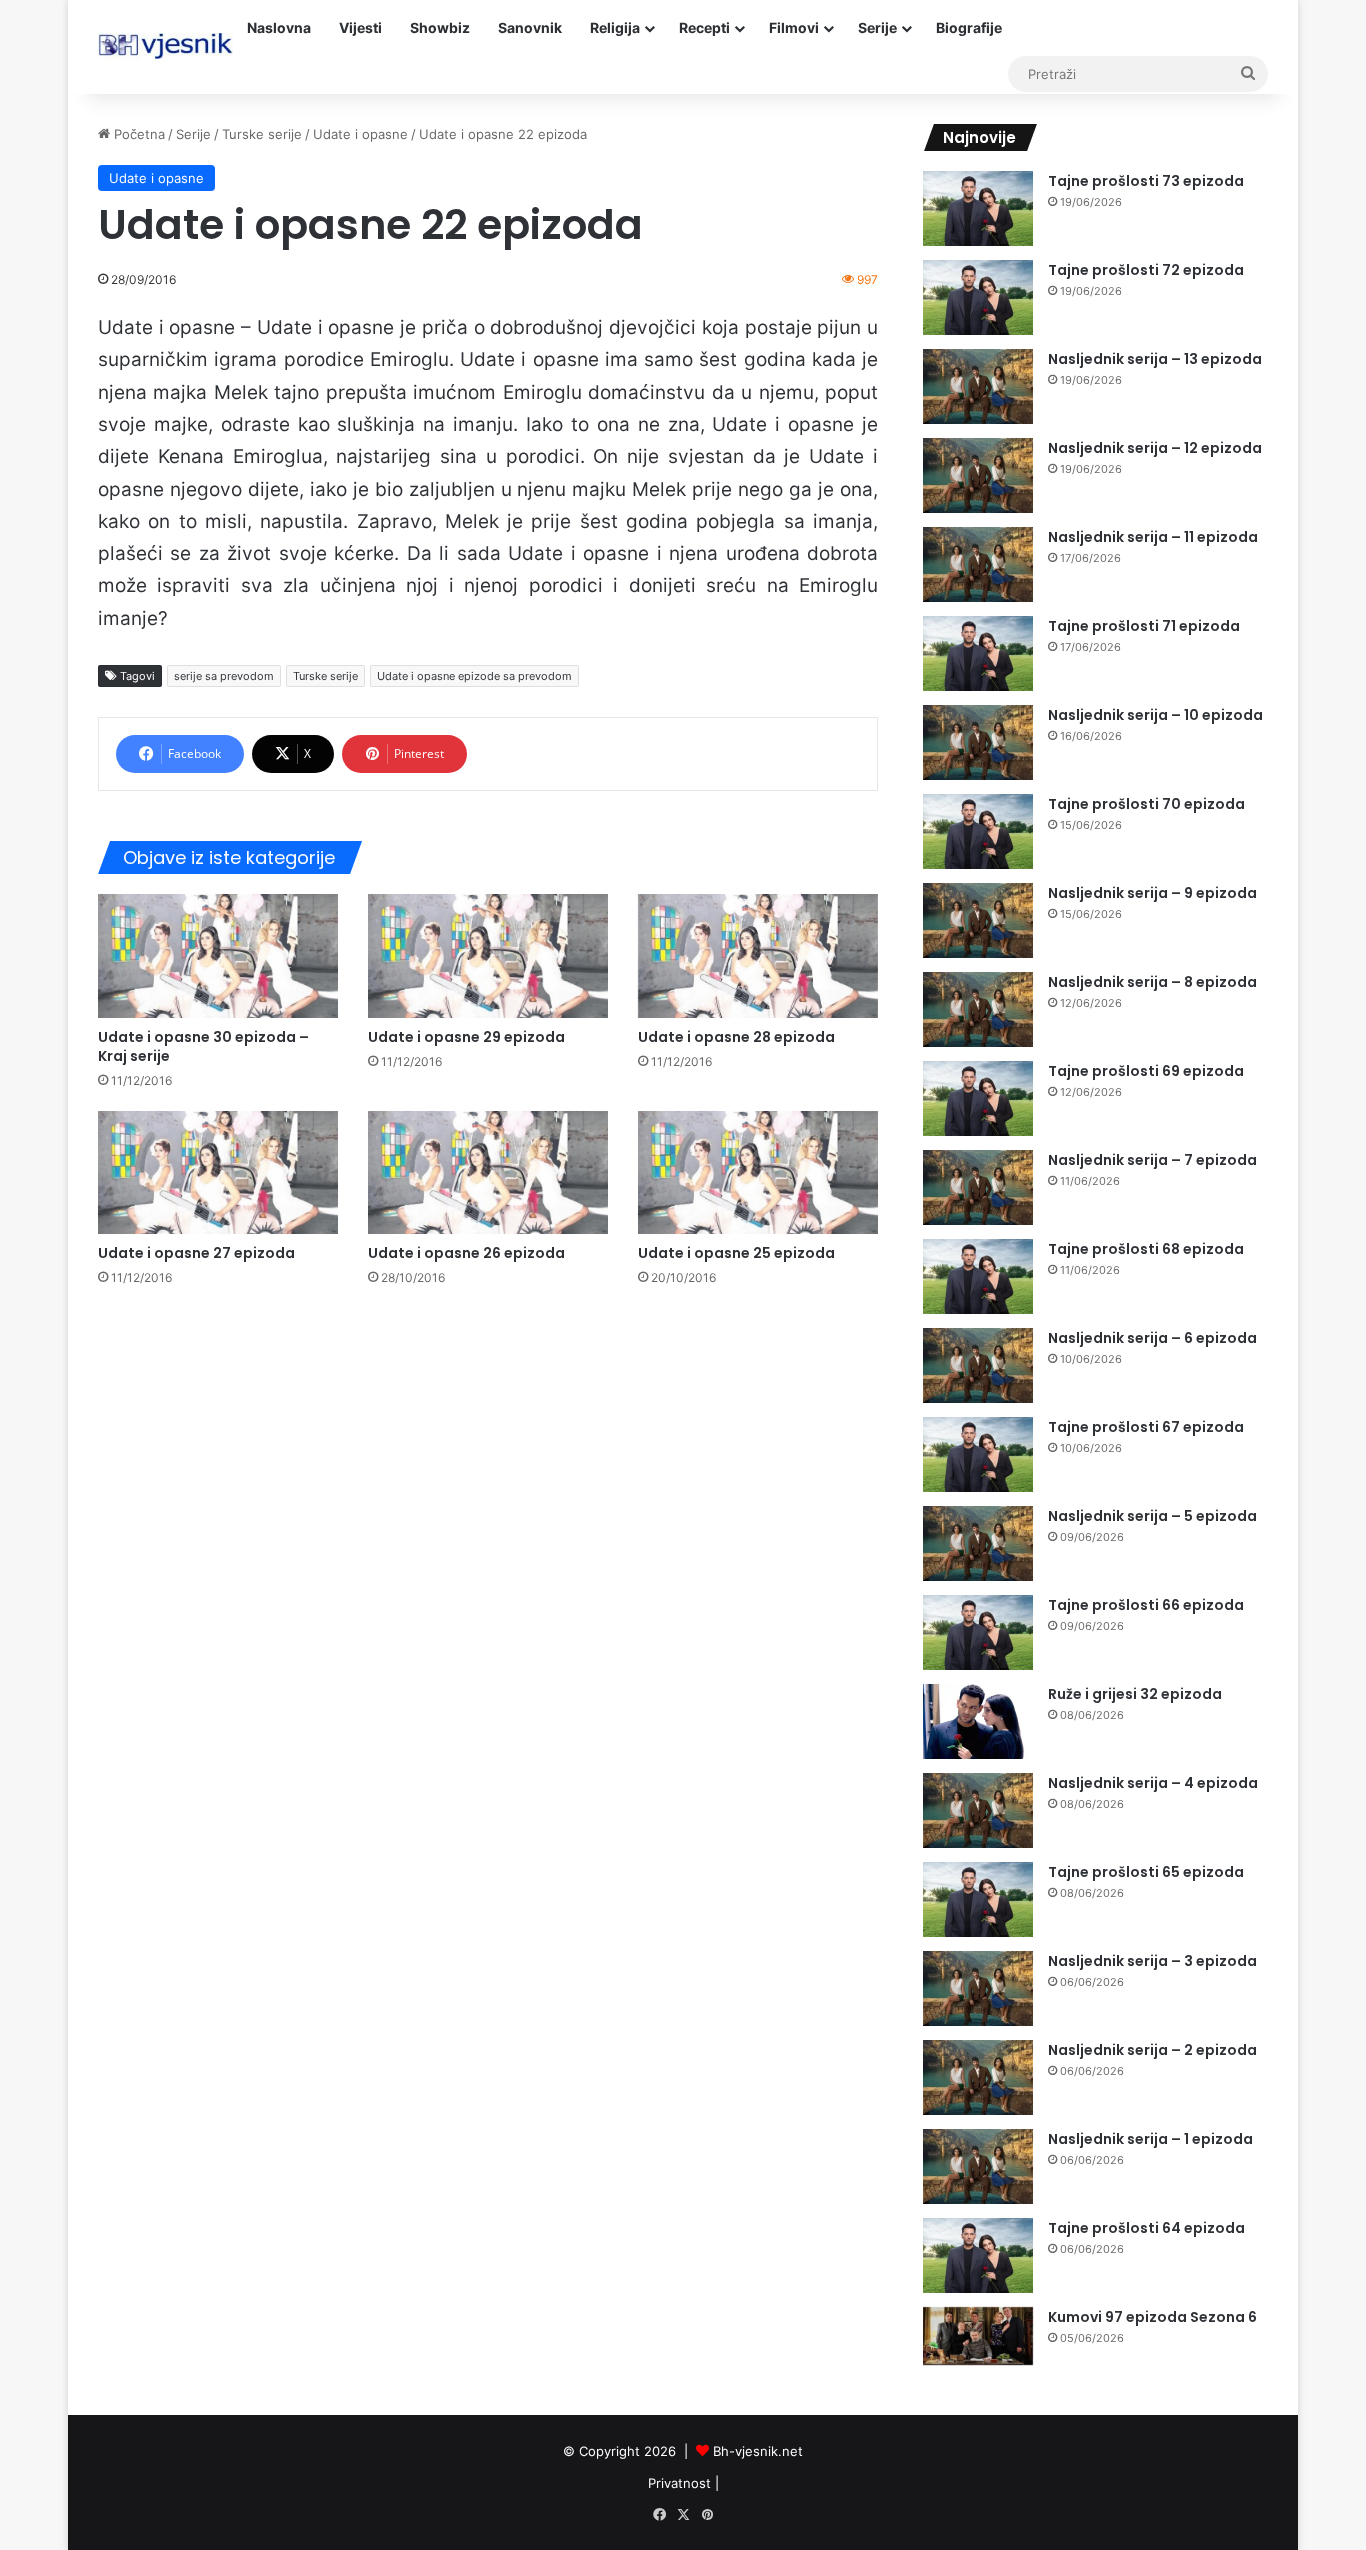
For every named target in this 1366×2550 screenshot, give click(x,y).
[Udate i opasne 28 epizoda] (758, 955)
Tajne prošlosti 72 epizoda (1146, 270)
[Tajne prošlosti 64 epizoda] (978, 2255)
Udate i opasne (360, 134)
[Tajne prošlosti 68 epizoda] (978, 1276)
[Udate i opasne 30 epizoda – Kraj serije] (218, 955)
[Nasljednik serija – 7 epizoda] (978, 1187)
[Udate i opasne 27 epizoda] (218, 1172)
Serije (877, 27)
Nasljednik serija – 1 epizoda (1150, 2139)
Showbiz (440, 27)
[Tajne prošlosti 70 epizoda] (978, 831)
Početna (137, 134)
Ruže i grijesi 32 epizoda (1135, 1694)
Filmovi (794, 27)
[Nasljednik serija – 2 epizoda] (978, 2077)
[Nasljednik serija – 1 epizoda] (978, 2166)
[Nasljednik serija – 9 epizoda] (978, 920)
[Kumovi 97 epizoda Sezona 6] (978, 2336)
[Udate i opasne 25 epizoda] (758, 1172)
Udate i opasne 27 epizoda (196, 1253)
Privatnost (679, 2483)
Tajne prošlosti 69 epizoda (1146, 1071)
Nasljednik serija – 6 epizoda (1152, 1338)
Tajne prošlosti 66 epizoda (1146, 1605)
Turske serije (262, 134)
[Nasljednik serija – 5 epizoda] (978, 1543)
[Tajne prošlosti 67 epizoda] (978, 1454)
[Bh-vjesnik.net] (165, 46)
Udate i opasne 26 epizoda (466, 1253)
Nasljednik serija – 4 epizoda (1153, 1783)
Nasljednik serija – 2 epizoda (1152, 2050)
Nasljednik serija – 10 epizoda (1155, 715)
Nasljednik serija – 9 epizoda (1152, 893)
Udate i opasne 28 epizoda (736, 1037)
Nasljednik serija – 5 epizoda (1152, 1516)
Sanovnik (530, 27)
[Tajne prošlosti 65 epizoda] (978, 1899)
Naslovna (279, 27)
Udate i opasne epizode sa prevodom (474, 676)
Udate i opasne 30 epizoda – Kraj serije (203, 1046)
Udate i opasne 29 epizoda (466, 1037)
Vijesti (360, 27)
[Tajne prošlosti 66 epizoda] (978, 1632)
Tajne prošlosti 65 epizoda (1146, 1872)
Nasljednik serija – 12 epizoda (1155, 448)
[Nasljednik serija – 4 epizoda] (978, 1810)
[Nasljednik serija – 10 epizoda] (978, 742)
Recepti (704, 27)
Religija (615, 27)
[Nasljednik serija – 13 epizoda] (978, 386)
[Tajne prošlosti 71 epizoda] (978, 653)
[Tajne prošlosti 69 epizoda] (978, 1098)
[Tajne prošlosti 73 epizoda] (978, 208)
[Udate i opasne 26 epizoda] (488, 1172)
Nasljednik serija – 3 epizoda (1152, 1961)
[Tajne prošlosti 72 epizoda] (978, 297)
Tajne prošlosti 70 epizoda (1146, 804)
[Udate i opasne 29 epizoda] (488, 955)
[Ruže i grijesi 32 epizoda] (978, 1721)
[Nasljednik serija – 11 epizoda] (978, 564)
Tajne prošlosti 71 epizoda (1144, 626)
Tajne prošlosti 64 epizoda (1146, 2228)
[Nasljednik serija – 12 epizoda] (978, 475)
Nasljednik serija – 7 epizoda (1152, 1160)
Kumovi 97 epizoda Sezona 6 (1152, 2317)
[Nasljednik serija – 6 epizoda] (978, 1365)
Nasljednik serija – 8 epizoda (1152, 982)
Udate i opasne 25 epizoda (736, 1253)
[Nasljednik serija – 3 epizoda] (978, 1988)
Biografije (969, 27)
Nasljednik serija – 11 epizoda (1153, 537)
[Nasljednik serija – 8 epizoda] (978, 1009)
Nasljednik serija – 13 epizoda (1155, 359)
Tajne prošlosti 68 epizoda (1146, 1249)
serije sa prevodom (224, 676)
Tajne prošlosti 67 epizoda (1146, 1427)
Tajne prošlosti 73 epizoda (1146, 181)
